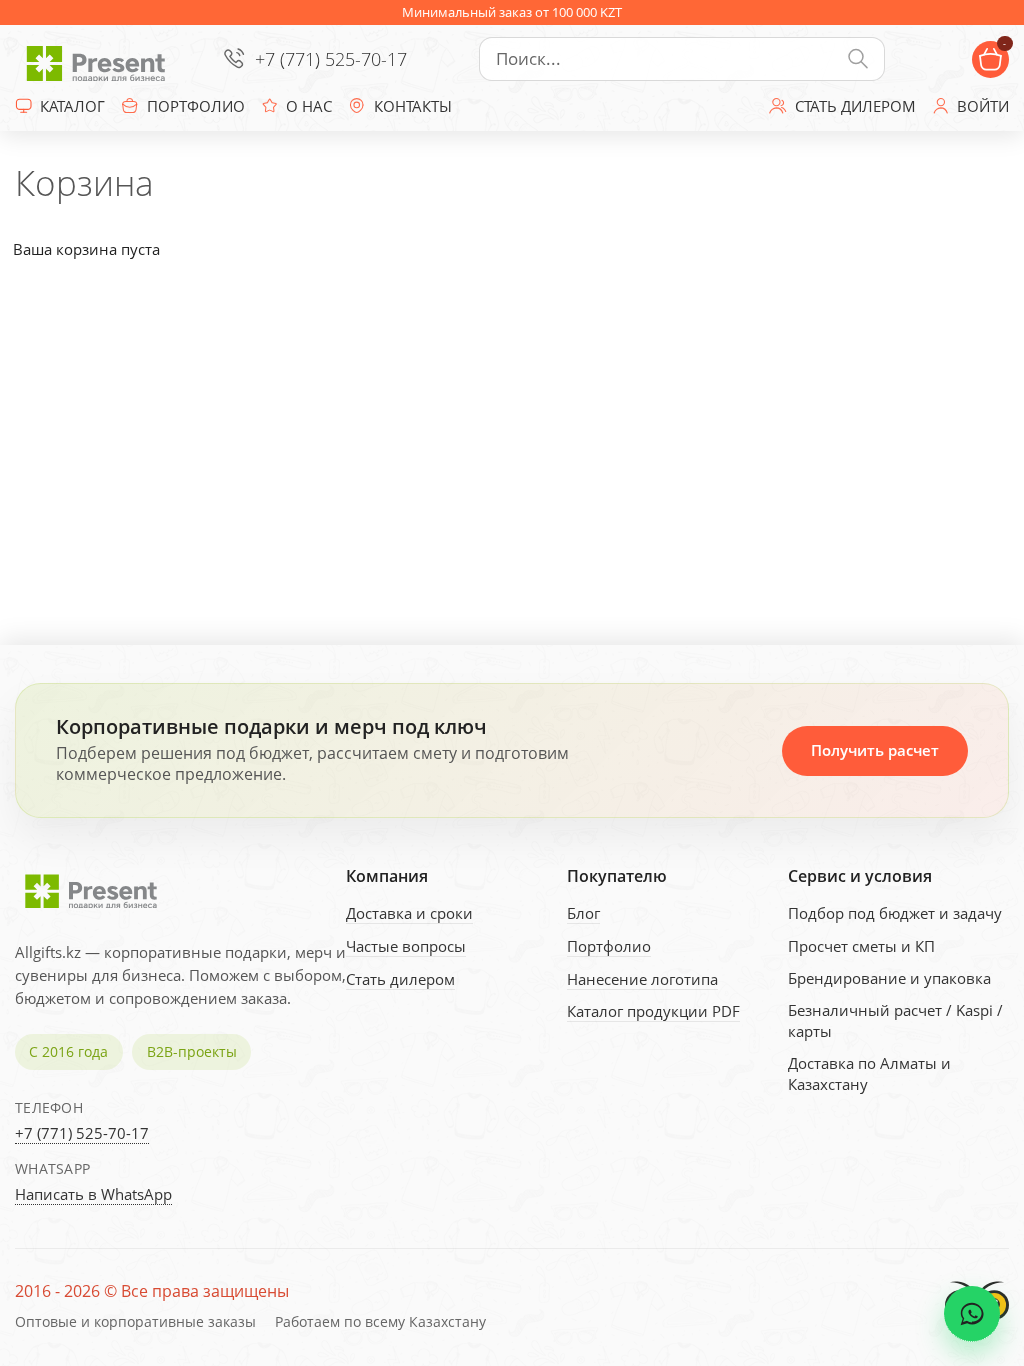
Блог (583, 913)
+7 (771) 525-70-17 (331, 59)
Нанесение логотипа (642, 979)
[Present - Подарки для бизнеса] (100, 59)
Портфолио (609, 946)
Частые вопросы (406, 946)
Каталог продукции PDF (653, 1011)
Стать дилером (400, 979)
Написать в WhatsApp (93, 1194)
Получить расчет (875, 750)
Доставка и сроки (409, 913)
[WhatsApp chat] (972, 1314)
